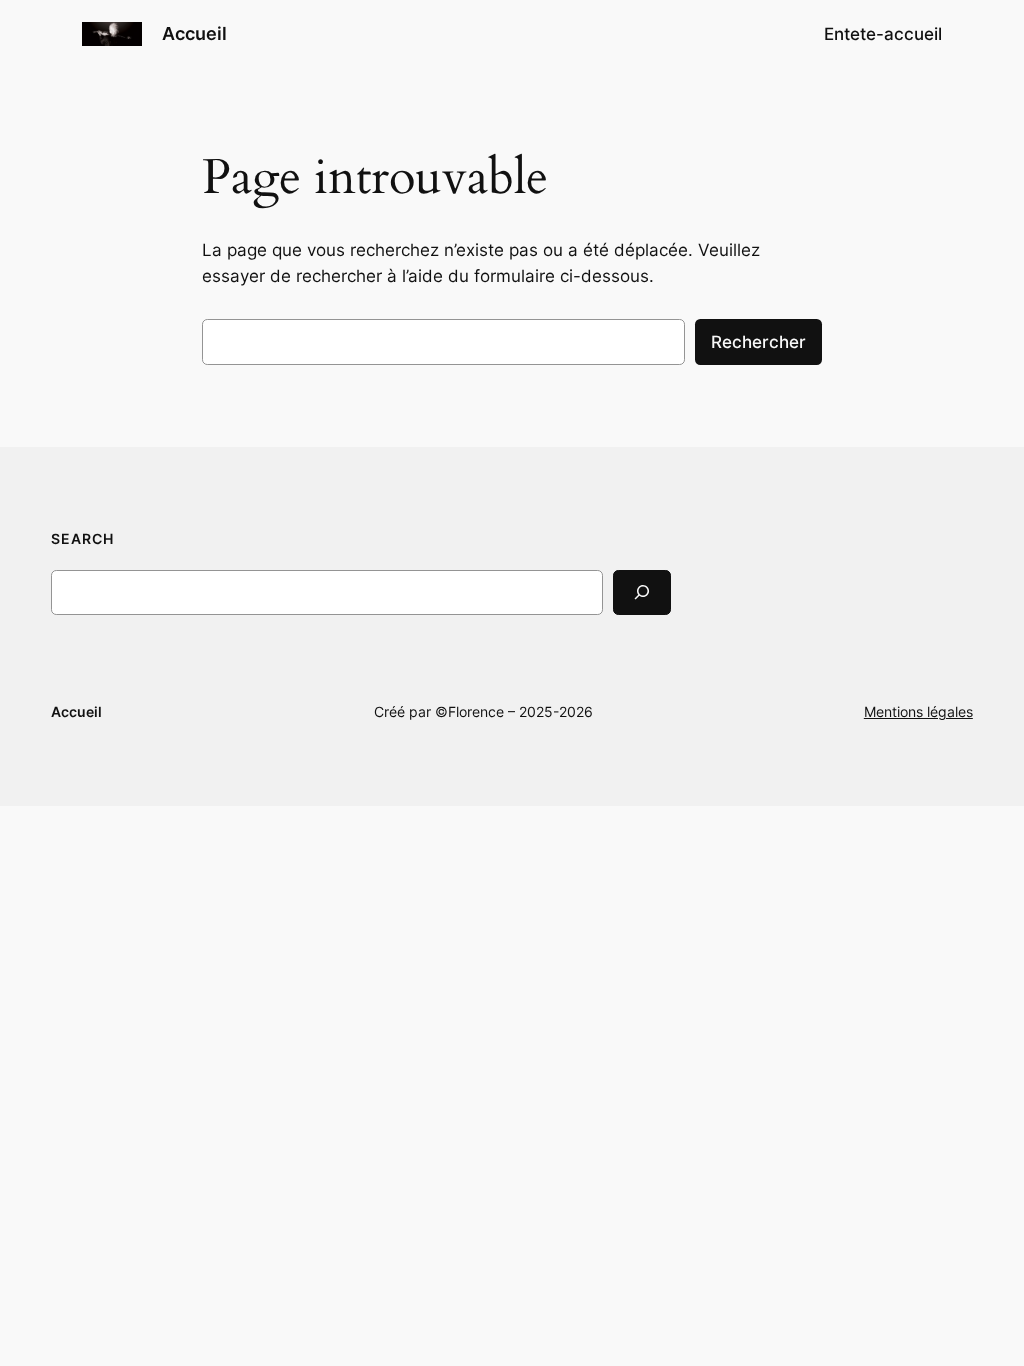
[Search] (642, 592)
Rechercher (758, 342)
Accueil (194, 33)
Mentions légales (918, 711)
